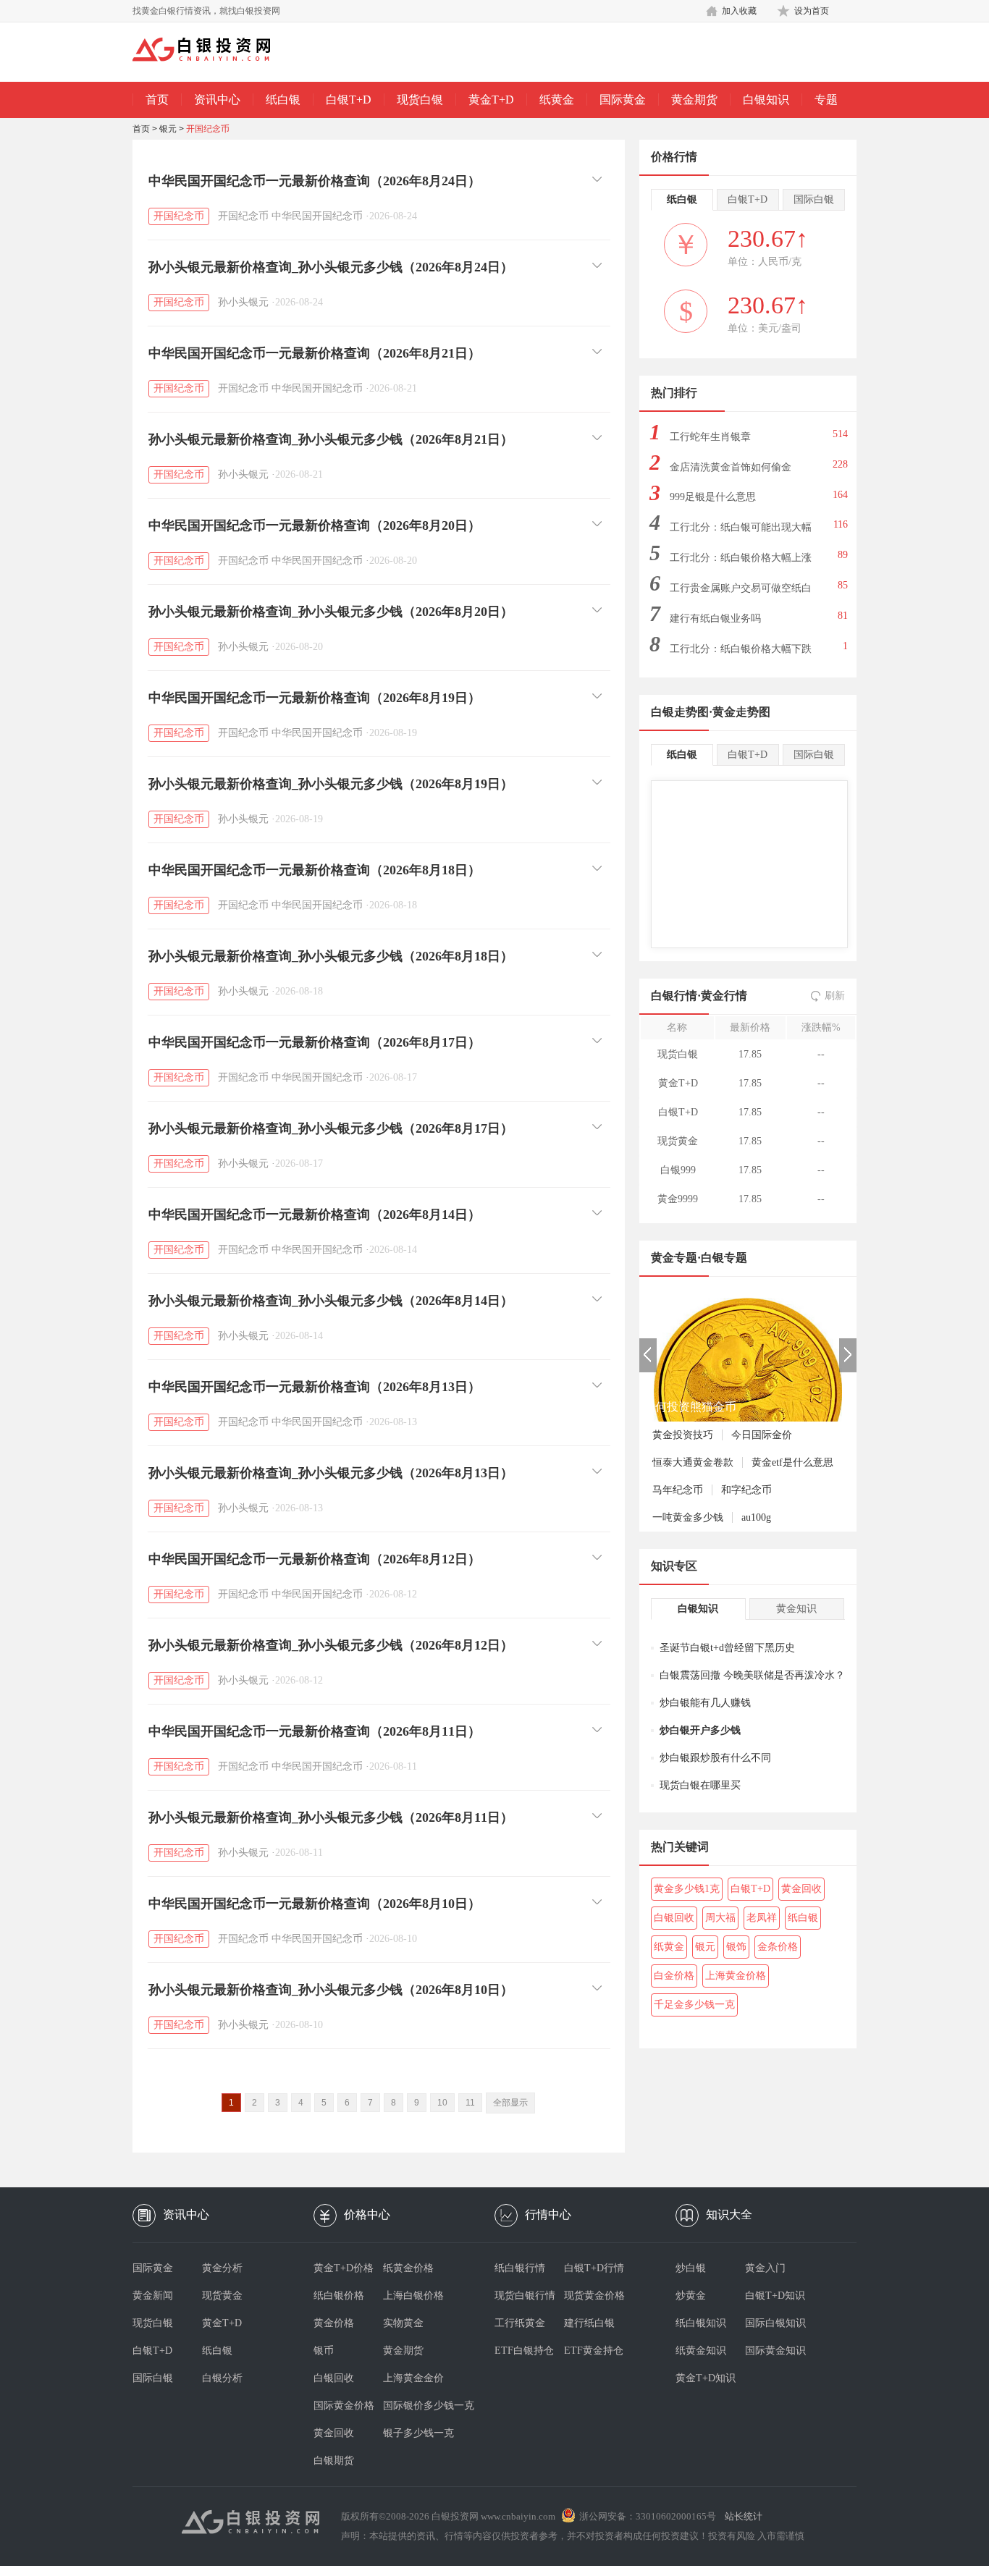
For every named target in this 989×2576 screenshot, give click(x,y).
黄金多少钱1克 (687, 1889)
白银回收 (674, 1918)
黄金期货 (694, 100)
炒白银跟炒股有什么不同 (715, 1758)
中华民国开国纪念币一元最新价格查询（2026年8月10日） (315, 1904)
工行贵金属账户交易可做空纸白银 (741, 592)
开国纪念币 (208, 129)
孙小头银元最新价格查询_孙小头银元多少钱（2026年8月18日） (331, 956)
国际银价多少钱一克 (418, 2406)
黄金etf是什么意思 (792, 1462)
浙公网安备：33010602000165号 (648, 2516)
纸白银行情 (520, 2268)
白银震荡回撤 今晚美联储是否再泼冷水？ (752, 1675)
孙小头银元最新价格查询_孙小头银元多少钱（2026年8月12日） (331, 1645)
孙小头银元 (243, 302)
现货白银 (420, 100)
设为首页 (812, 11)
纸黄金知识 (701, 2351)
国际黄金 (623, 100)
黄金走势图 (741, 712)
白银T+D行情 (594, 2268)
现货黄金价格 (594, 2296)
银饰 (736, 1947)
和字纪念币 (746, 1490)
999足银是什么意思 (713, 497)
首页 (157, 100)
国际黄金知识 (775, 2351)
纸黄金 (557, 100)
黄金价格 (334, 2323)
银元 (168, 129)
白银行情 (674, 996)
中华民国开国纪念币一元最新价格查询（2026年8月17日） (315, 1042)
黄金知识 (796, 1609)
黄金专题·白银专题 (699, 1258)
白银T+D (349, 100)
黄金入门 (765, 2268)
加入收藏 (739, 11)
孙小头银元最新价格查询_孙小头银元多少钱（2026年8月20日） (331, 612)
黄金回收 (801, 1889)
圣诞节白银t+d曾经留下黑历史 (727, 1648)
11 (470, 2103)
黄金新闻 (153, 2296)
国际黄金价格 (344, 2406)
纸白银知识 (701, 2323)
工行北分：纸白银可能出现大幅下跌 (741, 532)
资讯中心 (217, 100)
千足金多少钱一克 (694, 2005)
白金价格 (674, 1976)
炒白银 (691, 2268)
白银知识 (766, 100)
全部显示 (510, 2103)
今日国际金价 (762, 1435)
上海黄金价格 (736, 1976)
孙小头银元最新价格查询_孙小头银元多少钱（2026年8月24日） (331, 267)
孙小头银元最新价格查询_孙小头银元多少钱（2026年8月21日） (331, 439)
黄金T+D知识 (706, 2378)
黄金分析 (222, 2268)
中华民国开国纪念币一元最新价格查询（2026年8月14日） (315, 1215)
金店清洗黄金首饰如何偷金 (731, 467)
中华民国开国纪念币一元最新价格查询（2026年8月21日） (315, 353)
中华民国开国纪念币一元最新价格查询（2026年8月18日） (315, 870)
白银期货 (334, 2461)
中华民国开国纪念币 (317, 216)
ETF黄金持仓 (594, 2351)
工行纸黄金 (520, 2323)
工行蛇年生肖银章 (710, 437)
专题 (826, 100)
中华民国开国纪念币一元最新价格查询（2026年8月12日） (315, 1559)
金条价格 (778, 1947)
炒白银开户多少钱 (700, 1730)
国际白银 (153, 2378)
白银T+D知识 (775, 2296)
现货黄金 (222, 2296)
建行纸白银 (589, 2323)
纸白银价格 (339, 2296)
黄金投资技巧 (683, 1435)
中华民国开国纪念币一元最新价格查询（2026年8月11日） (315, 1731)
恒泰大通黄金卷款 (693, 1462)
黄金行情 (724, 996)
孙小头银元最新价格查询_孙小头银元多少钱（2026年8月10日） (331, 1990)
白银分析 (222, 2378)
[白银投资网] (212, 51)
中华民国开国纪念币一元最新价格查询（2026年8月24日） (315, 181)
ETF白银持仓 (524, 2351)
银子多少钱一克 (418, 2433)
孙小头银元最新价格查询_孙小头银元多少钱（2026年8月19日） (331, 784)
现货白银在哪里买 (700, 1785)
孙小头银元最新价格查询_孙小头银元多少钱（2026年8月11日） (331, 1817)
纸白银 (283, 100)
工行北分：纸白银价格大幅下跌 (741, 649)
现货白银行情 (525, 2296)
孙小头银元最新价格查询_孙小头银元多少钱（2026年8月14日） (331, 1301)
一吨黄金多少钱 (688, 1517)
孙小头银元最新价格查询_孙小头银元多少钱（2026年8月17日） (331, 1128)
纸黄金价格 (408, 2268)
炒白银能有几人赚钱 (705, 1703)
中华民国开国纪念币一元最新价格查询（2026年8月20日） (315, 525)
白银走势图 (680, 712)
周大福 (720, 1918)
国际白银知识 (775, 2323)
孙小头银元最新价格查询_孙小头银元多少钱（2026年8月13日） (331, 1473)
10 (442, 2103)
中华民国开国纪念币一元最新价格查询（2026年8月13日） (315, 1387)
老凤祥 (762, 1918)
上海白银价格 (413, 2296)
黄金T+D (491, 100)
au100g (756, 1517)
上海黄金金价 (413, 2378)
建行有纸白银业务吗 (715, 618)
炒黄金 (691, 2296)
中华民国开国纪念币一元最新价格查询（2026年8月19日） (315, 698)
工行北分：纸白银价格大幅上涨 (741, 558)
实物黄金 (403, 2323)
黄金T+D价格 (344, 2268)
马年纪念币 (678, 1490)
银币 (324, 2351)
